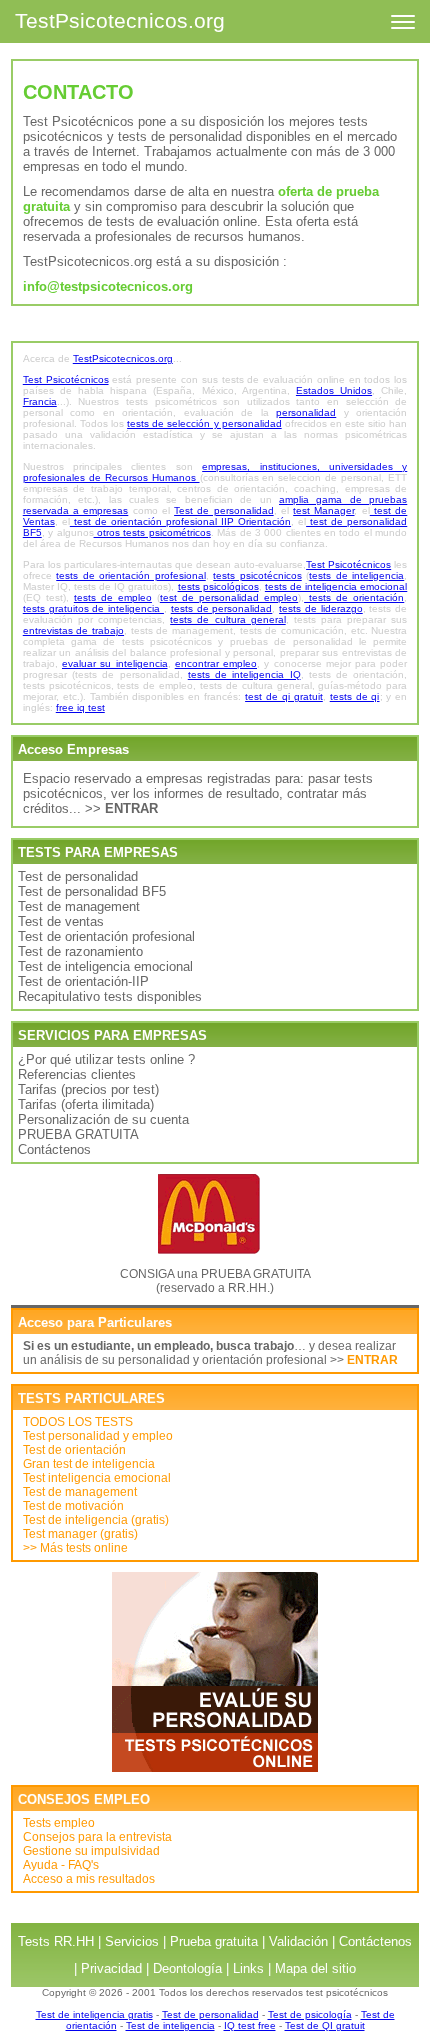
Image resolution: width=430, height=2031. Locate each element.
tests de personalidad (222, 608)
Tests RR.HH (56, 1941)
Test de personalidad (78, 876)
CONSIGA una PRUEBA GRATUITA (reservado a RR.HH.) (215, 1281)
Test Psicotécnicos (66, 379)
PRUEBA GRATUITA (78, 1134)
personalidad (306, 412)
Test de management (79, 906)
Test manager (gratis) (80, 1534)
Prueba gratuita (214, 1941)
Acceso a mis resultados (89, 1879)
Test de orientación (74, 1450)
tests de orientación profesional (131, 575)
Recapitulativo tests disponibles (110, 996)
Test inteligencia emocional (97, 1478)
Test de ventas (61, 921)
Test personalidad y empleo (98, 1436)
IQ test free (250, 2025)
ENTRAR (372, 1360)
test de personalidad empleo (229, 597)
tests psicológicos (218, 586)
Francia (40, 401)
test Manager (323, 510)
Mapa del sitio (315, 1968)
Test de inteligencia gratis (94, 2014)
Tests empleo (59, 1823)
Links (248, 1968)
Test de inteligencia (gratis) (96, 1520)
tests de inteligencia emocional (336, 586)
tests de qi (355, 696)
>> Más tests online (75, 1548)
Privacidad (111, 1968)
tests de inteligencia (356, 575)
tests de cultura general (227, 619)
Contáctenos (54, 1149)
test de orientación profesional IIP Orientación (180, 521)
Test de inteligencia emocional (105, 966)
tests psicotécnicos (257, 575)
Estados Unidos (334, 390)
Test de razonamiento (80, 951)
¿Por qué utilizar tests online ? (106, 1059)
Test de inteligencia (170, 2025)
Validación (298, 1941)
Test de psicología (310, 2014)
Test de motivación (73, 1506)
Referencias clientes (77, 1074)
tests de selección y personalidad (204, 423)
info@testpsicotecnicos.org (108, 286)
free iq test (80, 707)
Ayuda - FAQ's (61, 1865)
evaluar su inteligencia (115, 663)
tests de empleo (113, 597)
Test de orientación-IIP (83, 981)
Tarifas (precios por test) (88, 1089)
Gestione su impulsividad (91, 1851)
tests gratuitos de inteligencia (93, 608)
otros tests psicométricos (152, 532)
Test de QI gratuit (325, 2025)
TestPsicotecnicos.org (120, 20)
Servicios (132, 1941)
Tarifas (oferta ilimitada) (86, 1104)
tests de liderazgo (321, 608)
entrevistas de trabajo (73, 630)
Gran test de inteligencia (89, 1464)
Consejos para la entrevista (97, 1837)
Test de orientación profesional (106, 936)
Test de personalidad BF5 (92, 891)
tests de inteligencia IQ (244, 674)
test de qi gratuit (284, 696)
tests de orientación (354, 597)
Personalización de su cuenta (103, 1119)
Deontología (187, 1968)
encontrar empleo (216, 663)
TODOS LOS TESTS (78, 1422)
